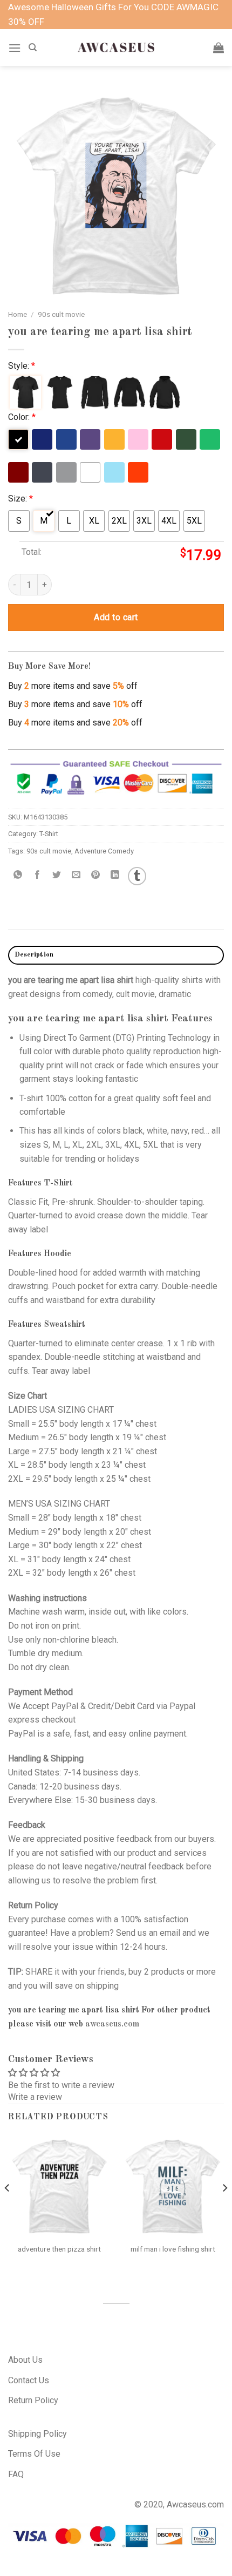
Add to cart (116, 617)
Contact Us (29, 2380)
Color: (22, 417)
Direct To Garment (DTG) (89, 1038)
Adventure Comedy (104, 851)
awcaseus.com (112, 2024)
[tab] (116, 955)
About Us (25, 2360)
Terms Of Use (34, 2454)
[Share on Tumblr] (137, 876)
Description (34, 955)
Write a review (35, 2097)
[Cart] (219, 48)
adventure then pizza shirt (59, 2249)
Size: (21, 499)
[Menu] (15, 48)
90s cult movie (61, 314)
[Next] (224, 2209)
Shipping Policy (37, 2434)
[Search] (33, 48)
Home (18, 314)
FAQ (16, 2474)
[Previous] (8, 2209)
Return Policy (33, 2400)
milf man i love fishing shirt (173, 2249)
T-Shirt (49, 834)
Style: (22, 366)
